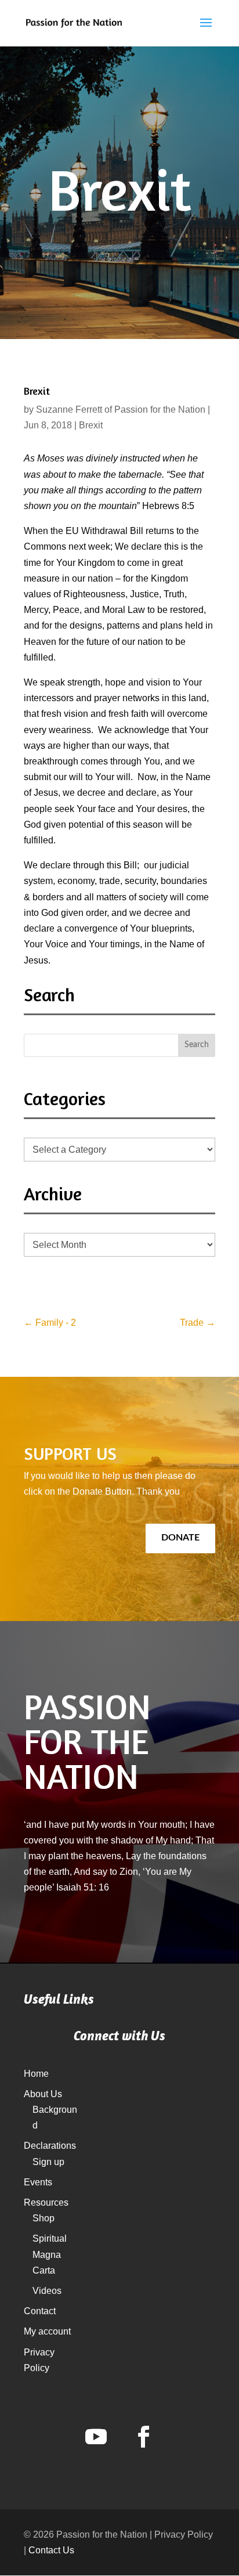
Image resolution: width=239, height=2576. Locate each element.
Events (38, 2182)
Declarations (50, 2146)
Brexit (91, 425)
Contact (40, 2311)
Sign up (48, 2162)
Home (36, 2074)
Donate (180, 1538)
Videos (47, 2291)
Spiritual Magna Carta (50, 2254)
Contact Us (51, 2550)
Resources (46, 2202)
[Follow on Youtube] (96, 2437)
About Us (43, 2094)
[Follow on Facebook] (143, 2437)
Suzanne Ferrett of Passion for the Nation (121, 410)
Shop (44, 2218)
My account (47, 2331)
